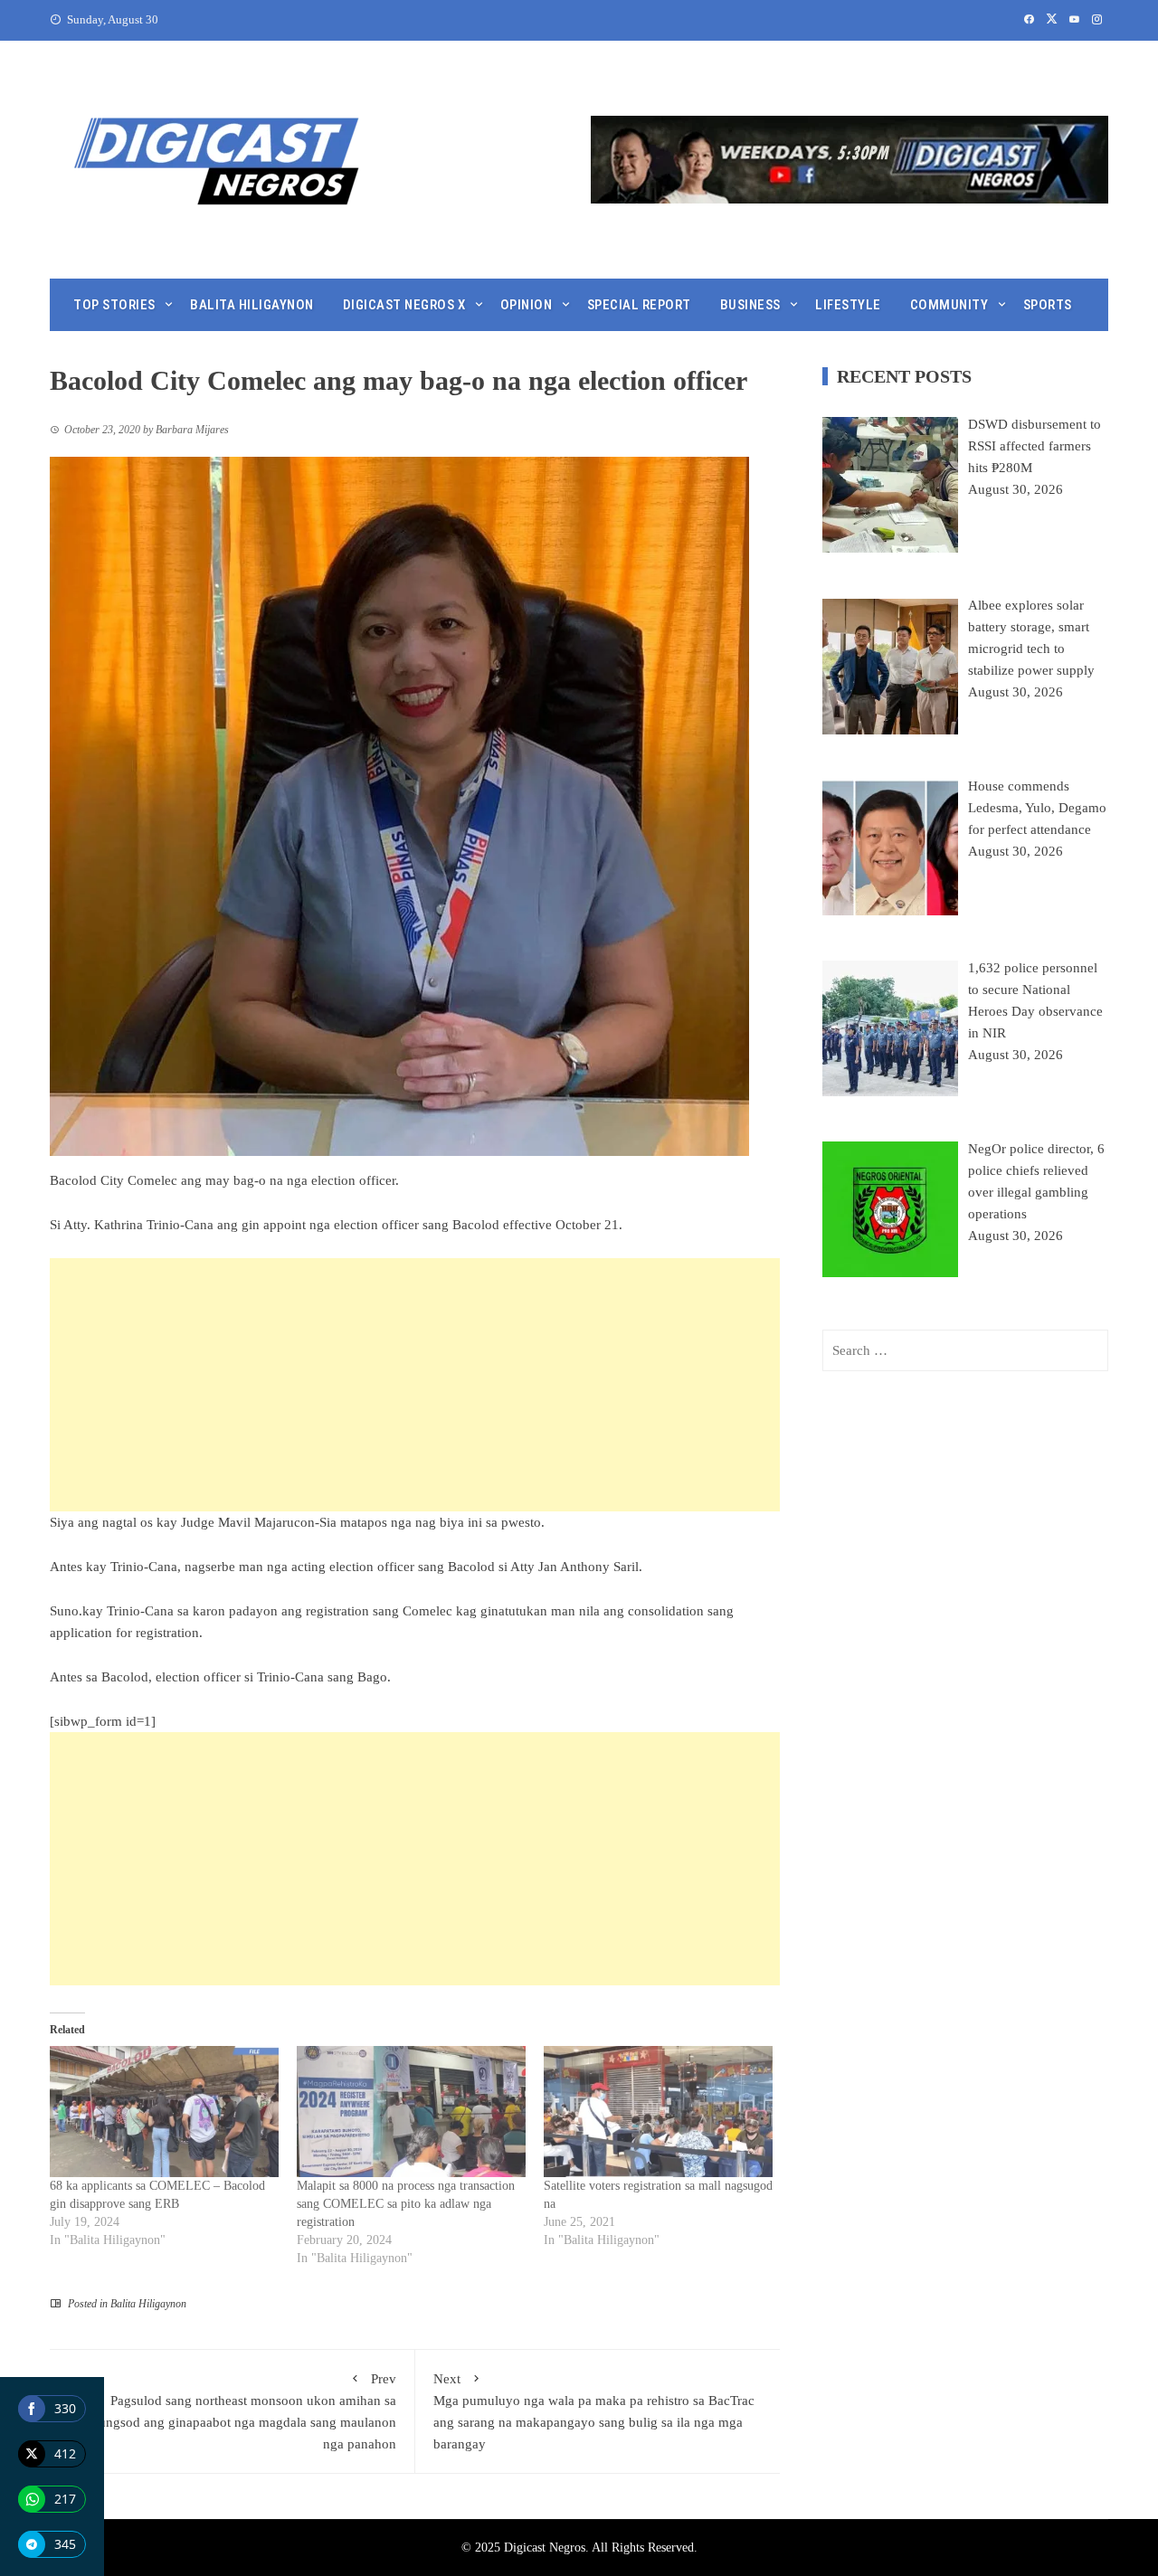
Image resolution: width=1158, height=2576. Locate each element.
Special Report (639, 305)
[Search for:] (965, 1350)
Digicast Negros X (404, 305)
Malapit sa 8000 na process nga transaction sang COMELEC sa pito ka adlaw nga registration (406, 2204)
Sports (1048, 305)
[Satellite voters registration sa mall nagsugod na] (658, 2112)
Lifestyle (848, 305)
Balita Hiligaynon (252, 305)
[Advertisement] (415, 1385)
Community (949, 305)
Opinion (527, 305)
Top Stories (114, 305)
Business (750, 305)
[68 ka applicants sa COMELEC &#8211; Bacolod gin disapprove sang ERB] (164, 2112)
